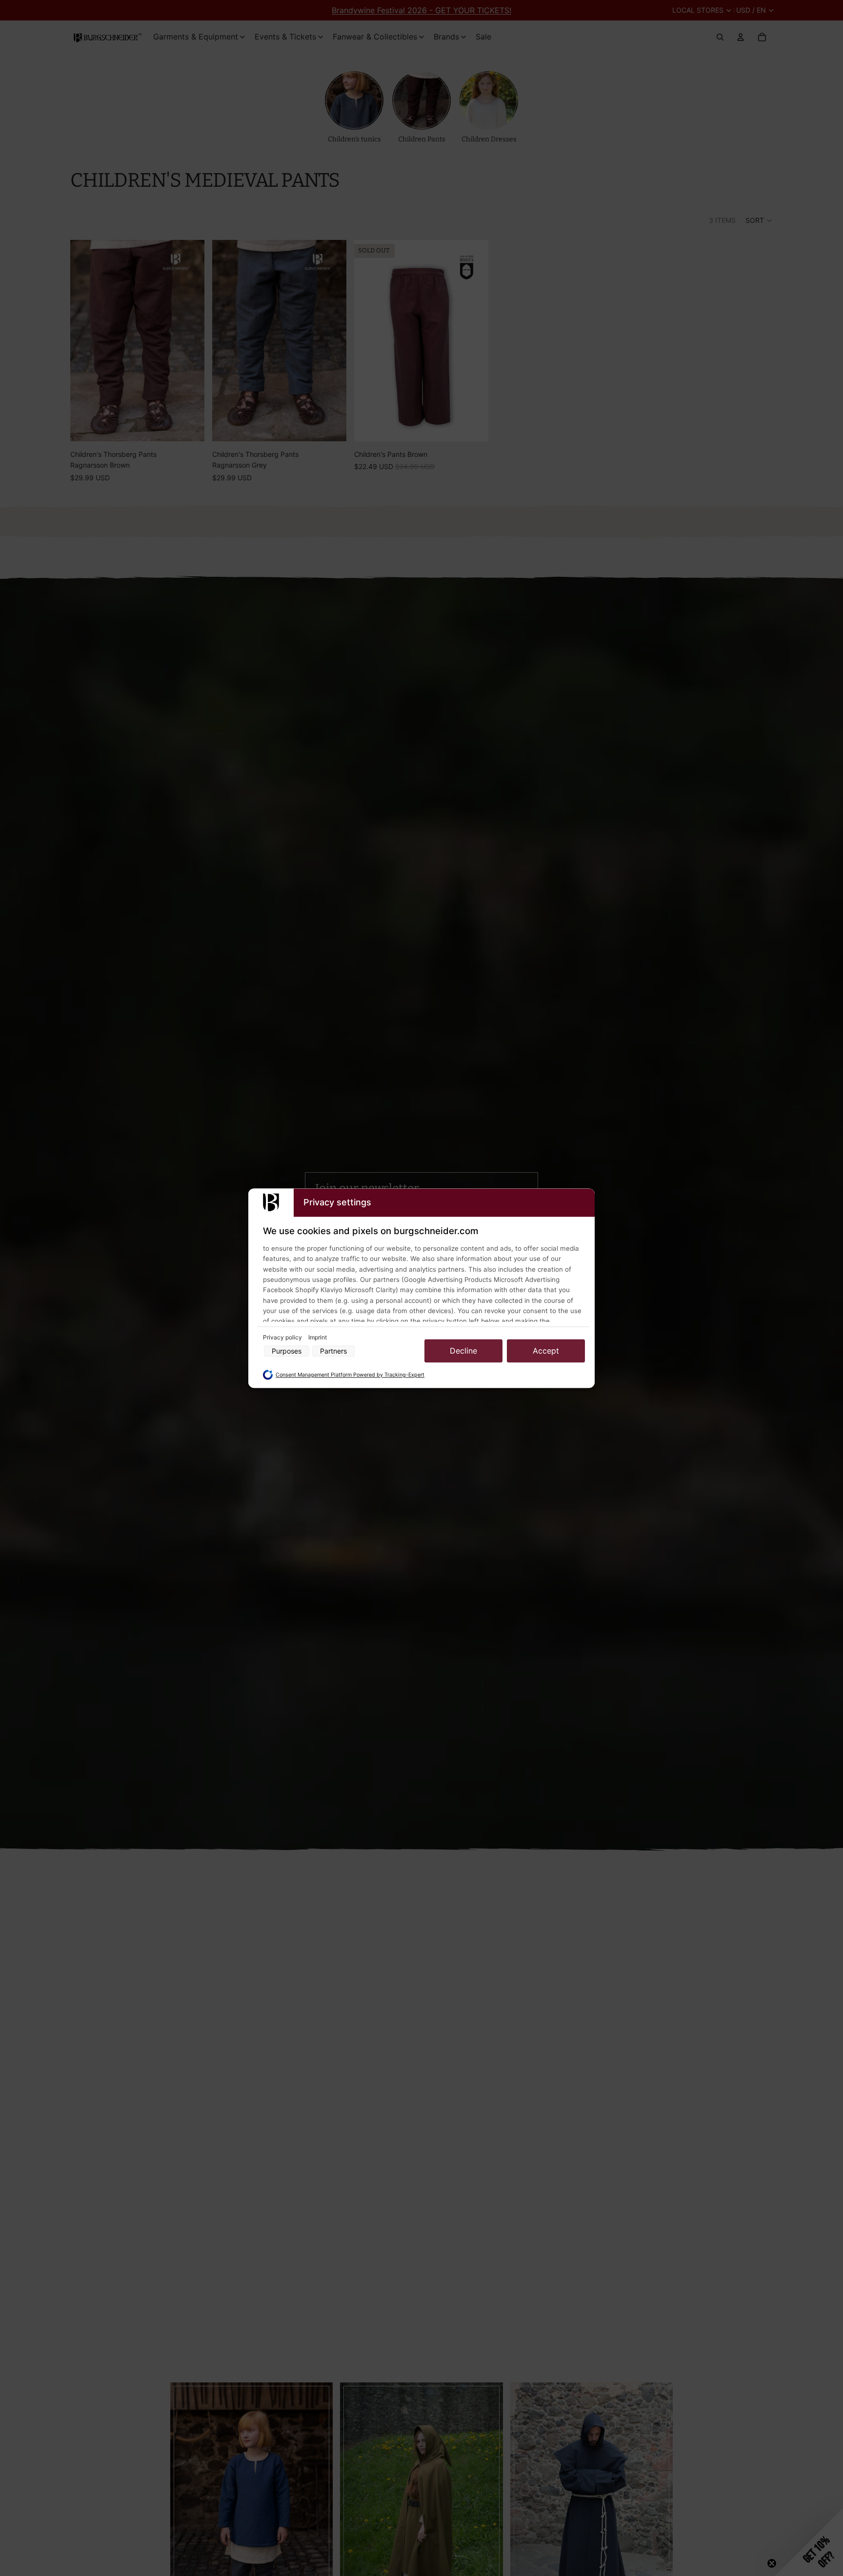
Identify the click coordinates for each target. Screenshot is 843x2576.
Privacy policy (283, 1338)
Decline (463, 1351)
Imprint (318, 1338)
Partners (333, 1351)
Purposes (287, 1351)
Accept (546, 1351)
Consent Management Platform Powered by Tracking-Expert (350, 1375)
